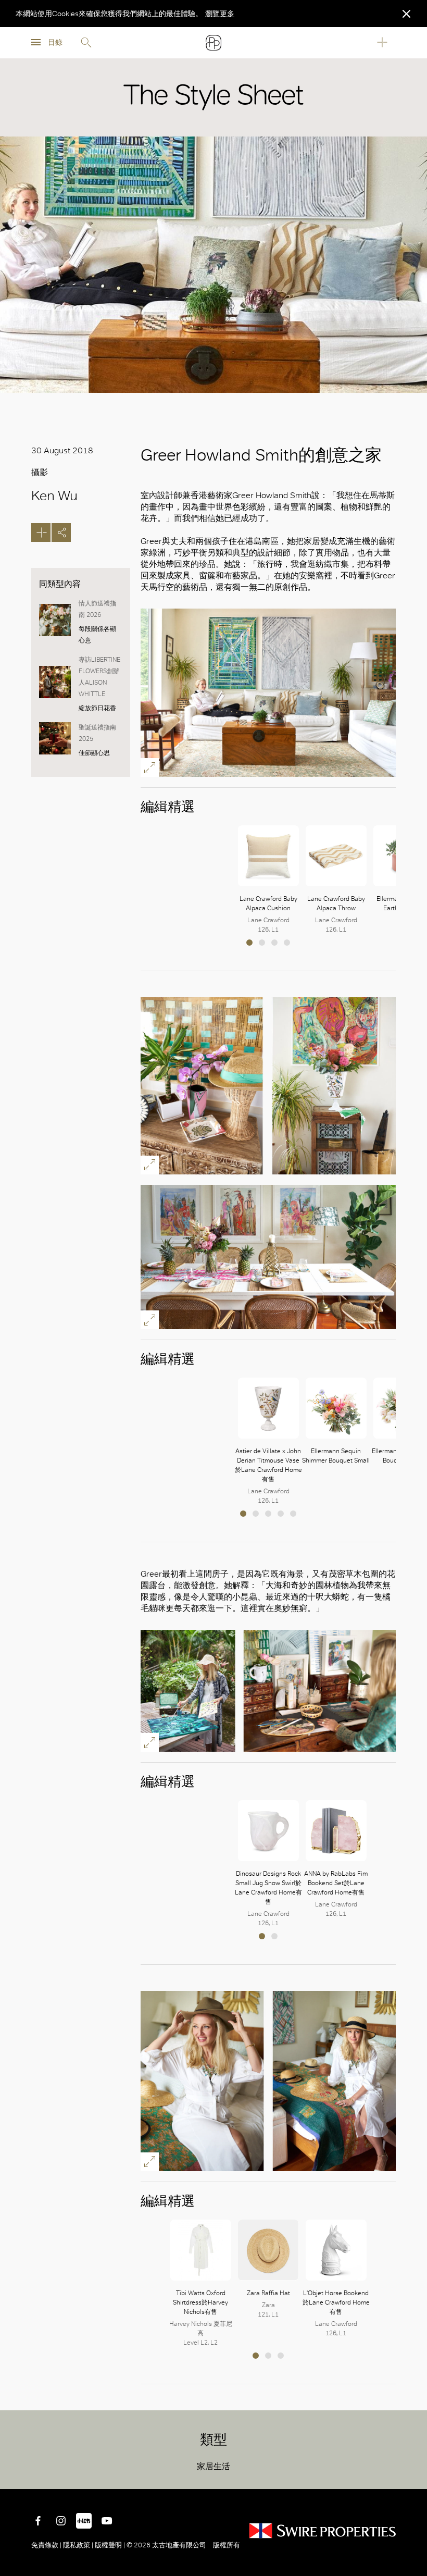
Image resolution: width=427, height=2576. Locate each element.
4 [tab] (287, 943)
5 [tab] (293, 1514)
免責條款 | (47, 2545)
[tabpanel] (268, 880)
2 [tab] (262, 943)
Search (86, 43)
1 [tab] (249, 943)
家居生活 (213, 2466)
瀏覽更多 (220, 14)
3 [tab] (274, 943)
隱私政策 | (78, 2545)
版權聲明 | (110, 2545)
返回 (411, 2473)
